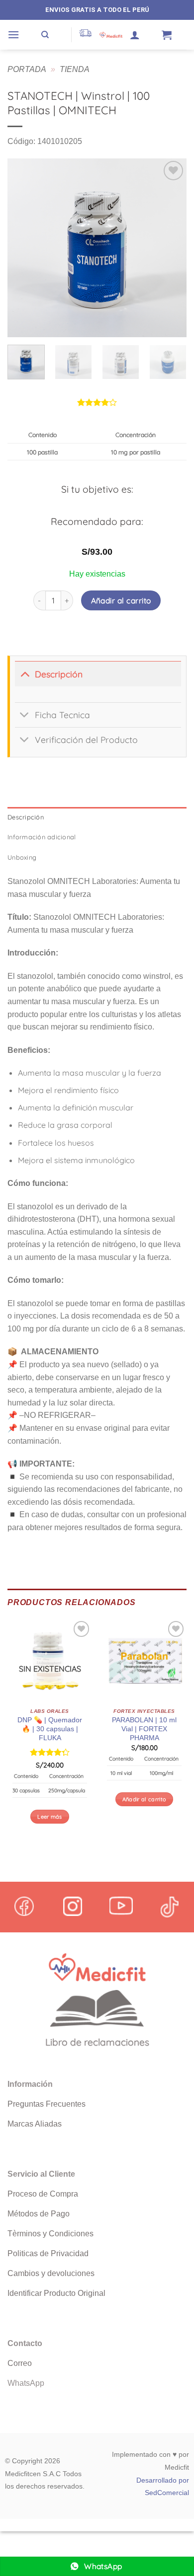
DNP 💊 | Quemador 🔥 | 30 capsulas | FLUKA (50, 1729)
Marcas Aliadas (35, 2124)
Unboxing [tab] (22, 857)
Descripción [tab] (26, 817)
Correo (20, 2363)
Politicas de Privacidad (48, 2253)
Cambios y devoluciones (51, 2273)
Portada (27, 69)
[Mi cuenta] (135, 35)
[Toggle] (25, 674)
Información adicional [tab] (42, 837)
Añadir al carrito (121, 600)
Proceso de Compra (43, 2194)
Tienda (75, 69)
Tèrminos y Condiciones (50, 2234)
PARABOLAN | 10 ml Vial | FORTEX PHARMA (144, 1729)
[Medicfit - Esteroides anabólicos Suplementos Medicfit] (111, 35)
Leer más (50, 1817)
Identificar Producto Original (56, 2293)
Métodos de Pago (39, 2214)
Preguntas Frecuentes (47, 2104)
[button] (13, 35)
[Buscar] (45, 35)
